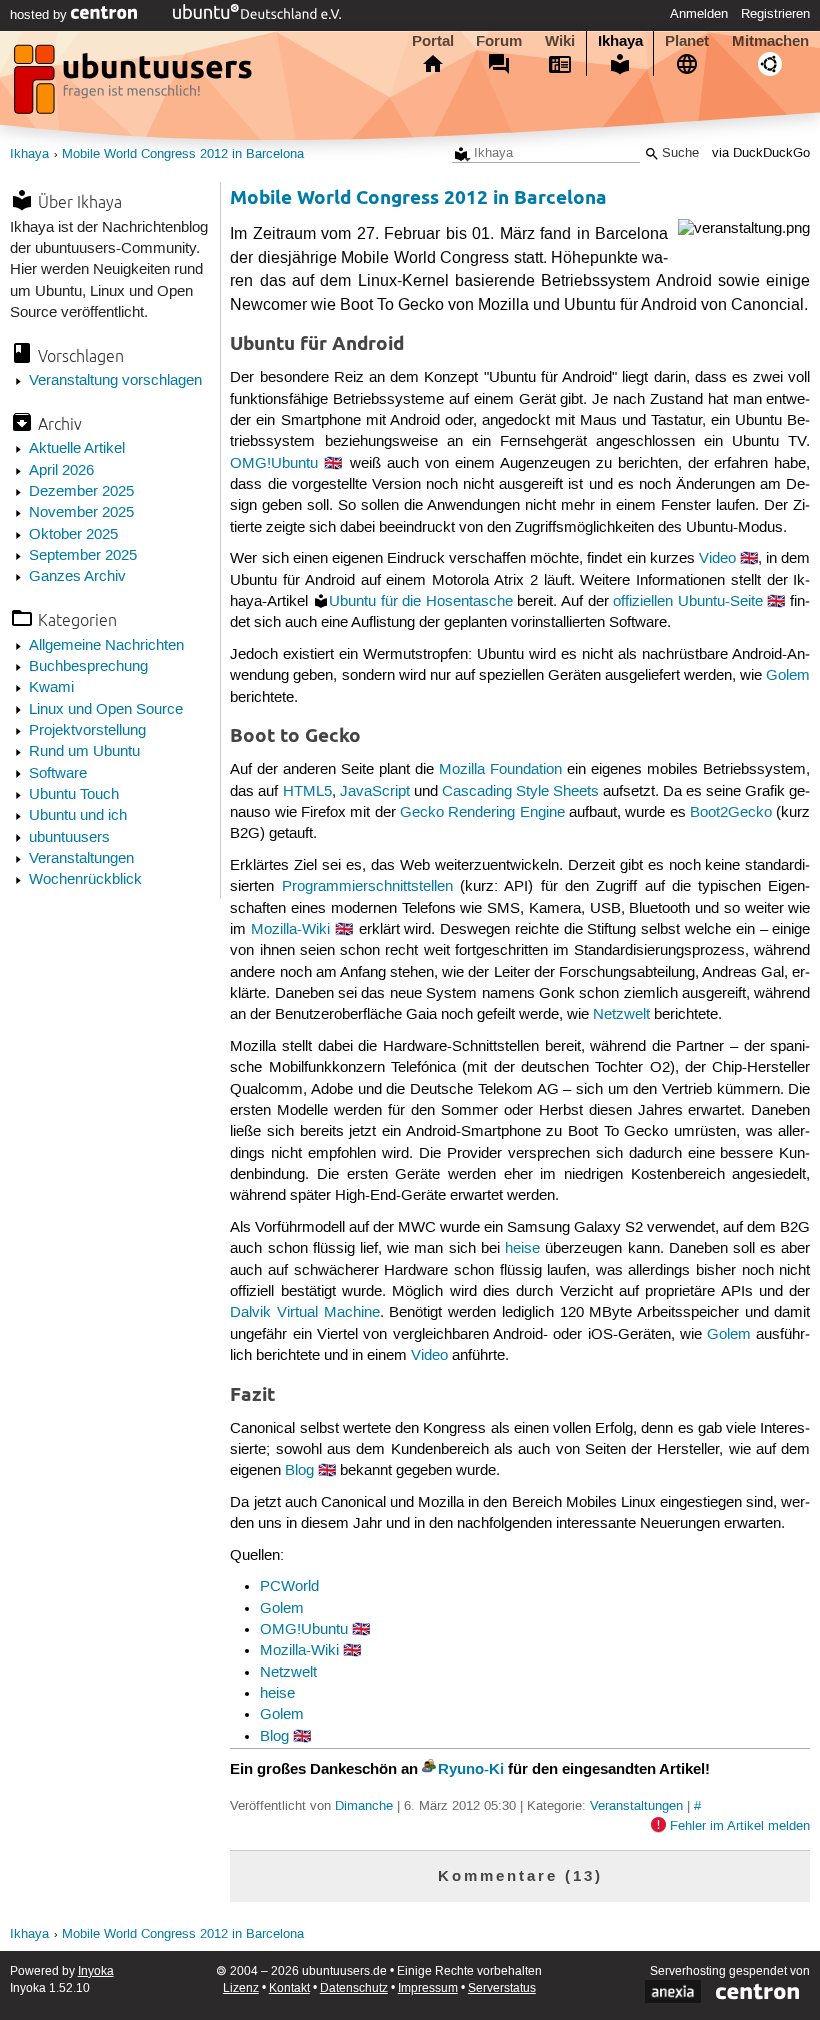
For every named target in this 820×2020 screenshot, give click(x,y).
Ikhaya (620, 41)
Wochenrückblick (85, 880)
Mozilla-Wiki (290, 930)
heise (522, 1249)
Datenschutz (354, 1988)
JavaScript (375, 792)
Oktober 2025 (73, 535)
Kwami (51, 688)
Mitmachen (770, 41)
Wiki (560, 41)
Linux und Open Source (106, 710)
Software (58, 774)
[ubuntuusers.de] (135, 85)
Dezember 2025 (81, 492)
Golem (788, 676)
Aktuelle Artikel (77, 449)
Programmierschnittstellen (367, 887)
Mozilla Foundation (500, 770)
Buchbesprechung (88, 667)
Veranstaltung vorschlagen (115, 381)
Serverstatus (502, 1988)
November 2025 (81, 513)
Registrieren (775, 14)
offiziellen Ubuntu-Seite (688, 602)
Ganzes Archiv (77, 577)
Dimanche (364, 1806)
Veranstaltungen (81, 859)
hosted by (40, 15)
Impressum (428, 1988)
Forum (499, 41)
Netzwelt (621, 1015)
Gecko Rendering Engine (482, 813)
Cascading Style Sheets (520, 792)
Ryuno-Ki (471, 1769)
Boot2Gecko (731, 813)
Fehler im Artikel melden (740, 1826)
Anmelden (699, 14)
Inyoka (96, 1971)
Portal (433, 41)
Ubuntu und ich (78, 816)
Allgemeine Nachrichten (106, 646)
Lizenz (241, 1988)
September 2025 (83, 556)
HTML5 (307, 792)
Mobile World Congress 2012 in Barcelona (183, 154)
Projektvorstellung (87, 731)
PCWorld (289, 1587)
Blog (299, 1471)
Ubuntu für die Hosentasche (421, 602)
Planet (687, 41)
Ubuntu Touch (74, 795)
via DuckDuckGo (761, 153)
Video (717, 559)
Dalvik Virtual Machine (304, 1313)
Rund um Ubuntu (84, 752)
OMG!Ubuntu (274, 464)
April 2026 (61, 471)
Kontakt (289, 1988)
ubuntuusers (69, 838)
